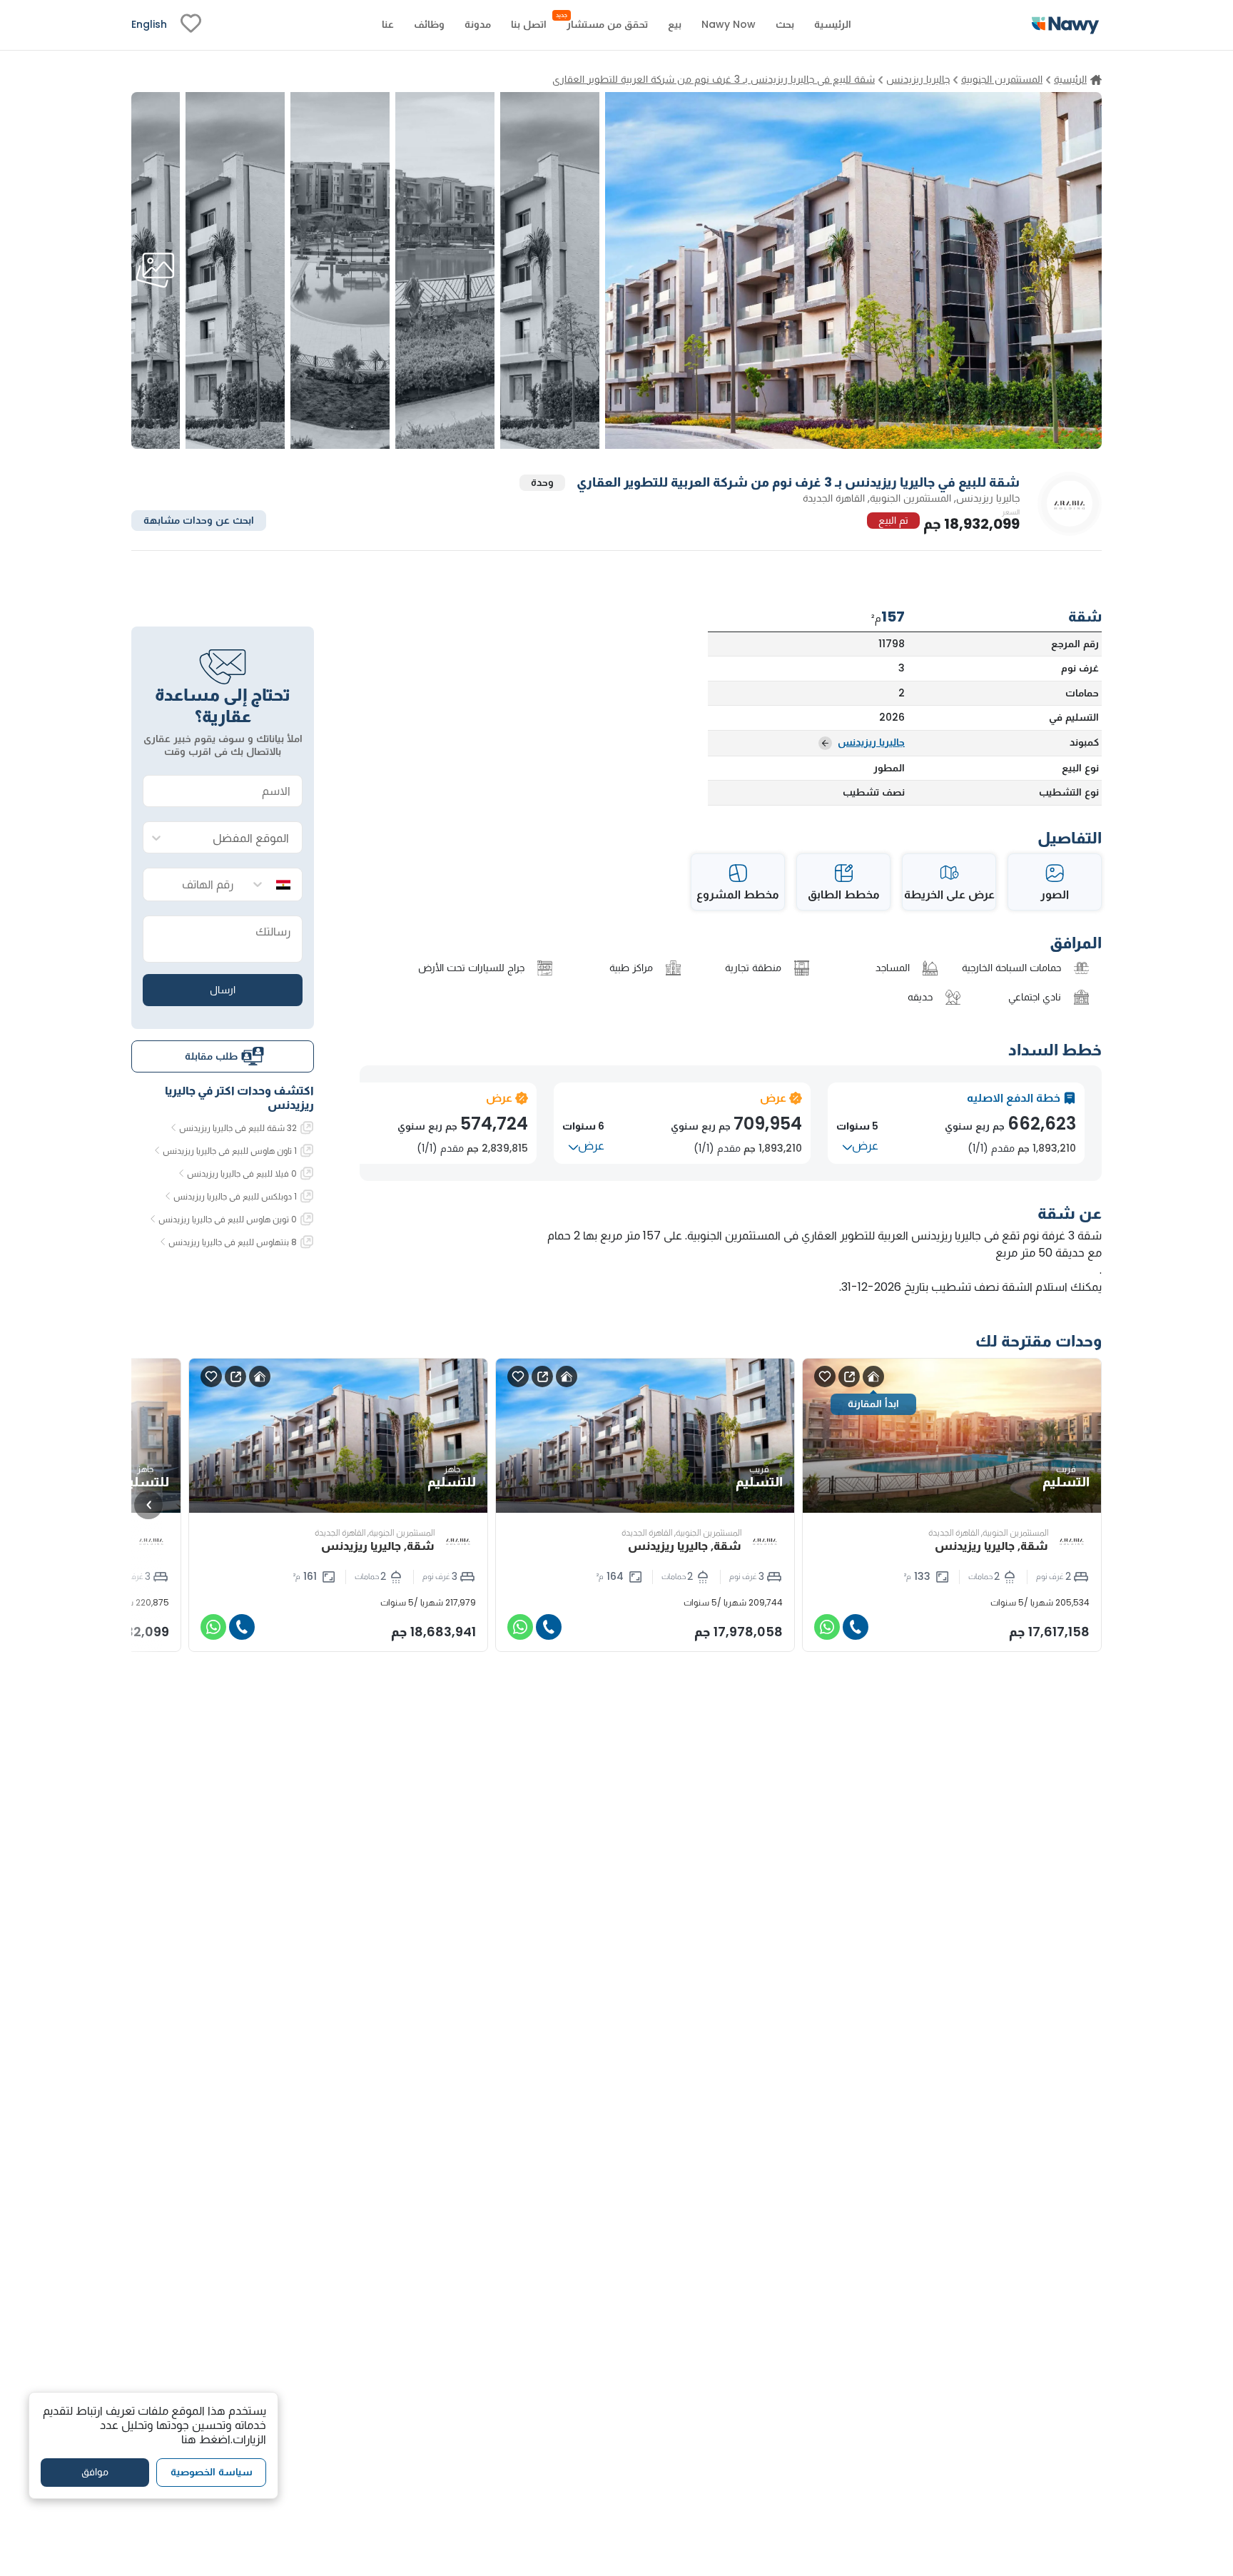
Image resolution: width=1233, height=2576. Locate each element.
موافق (95, 2472)
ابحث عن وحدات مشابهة (199, 519)
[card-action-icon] (873, 1376)
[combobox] (237, 838)
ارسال (223, 989)
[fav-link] (191, 25)
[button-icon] (856, 1627)
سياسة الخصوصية (212, 2472)
